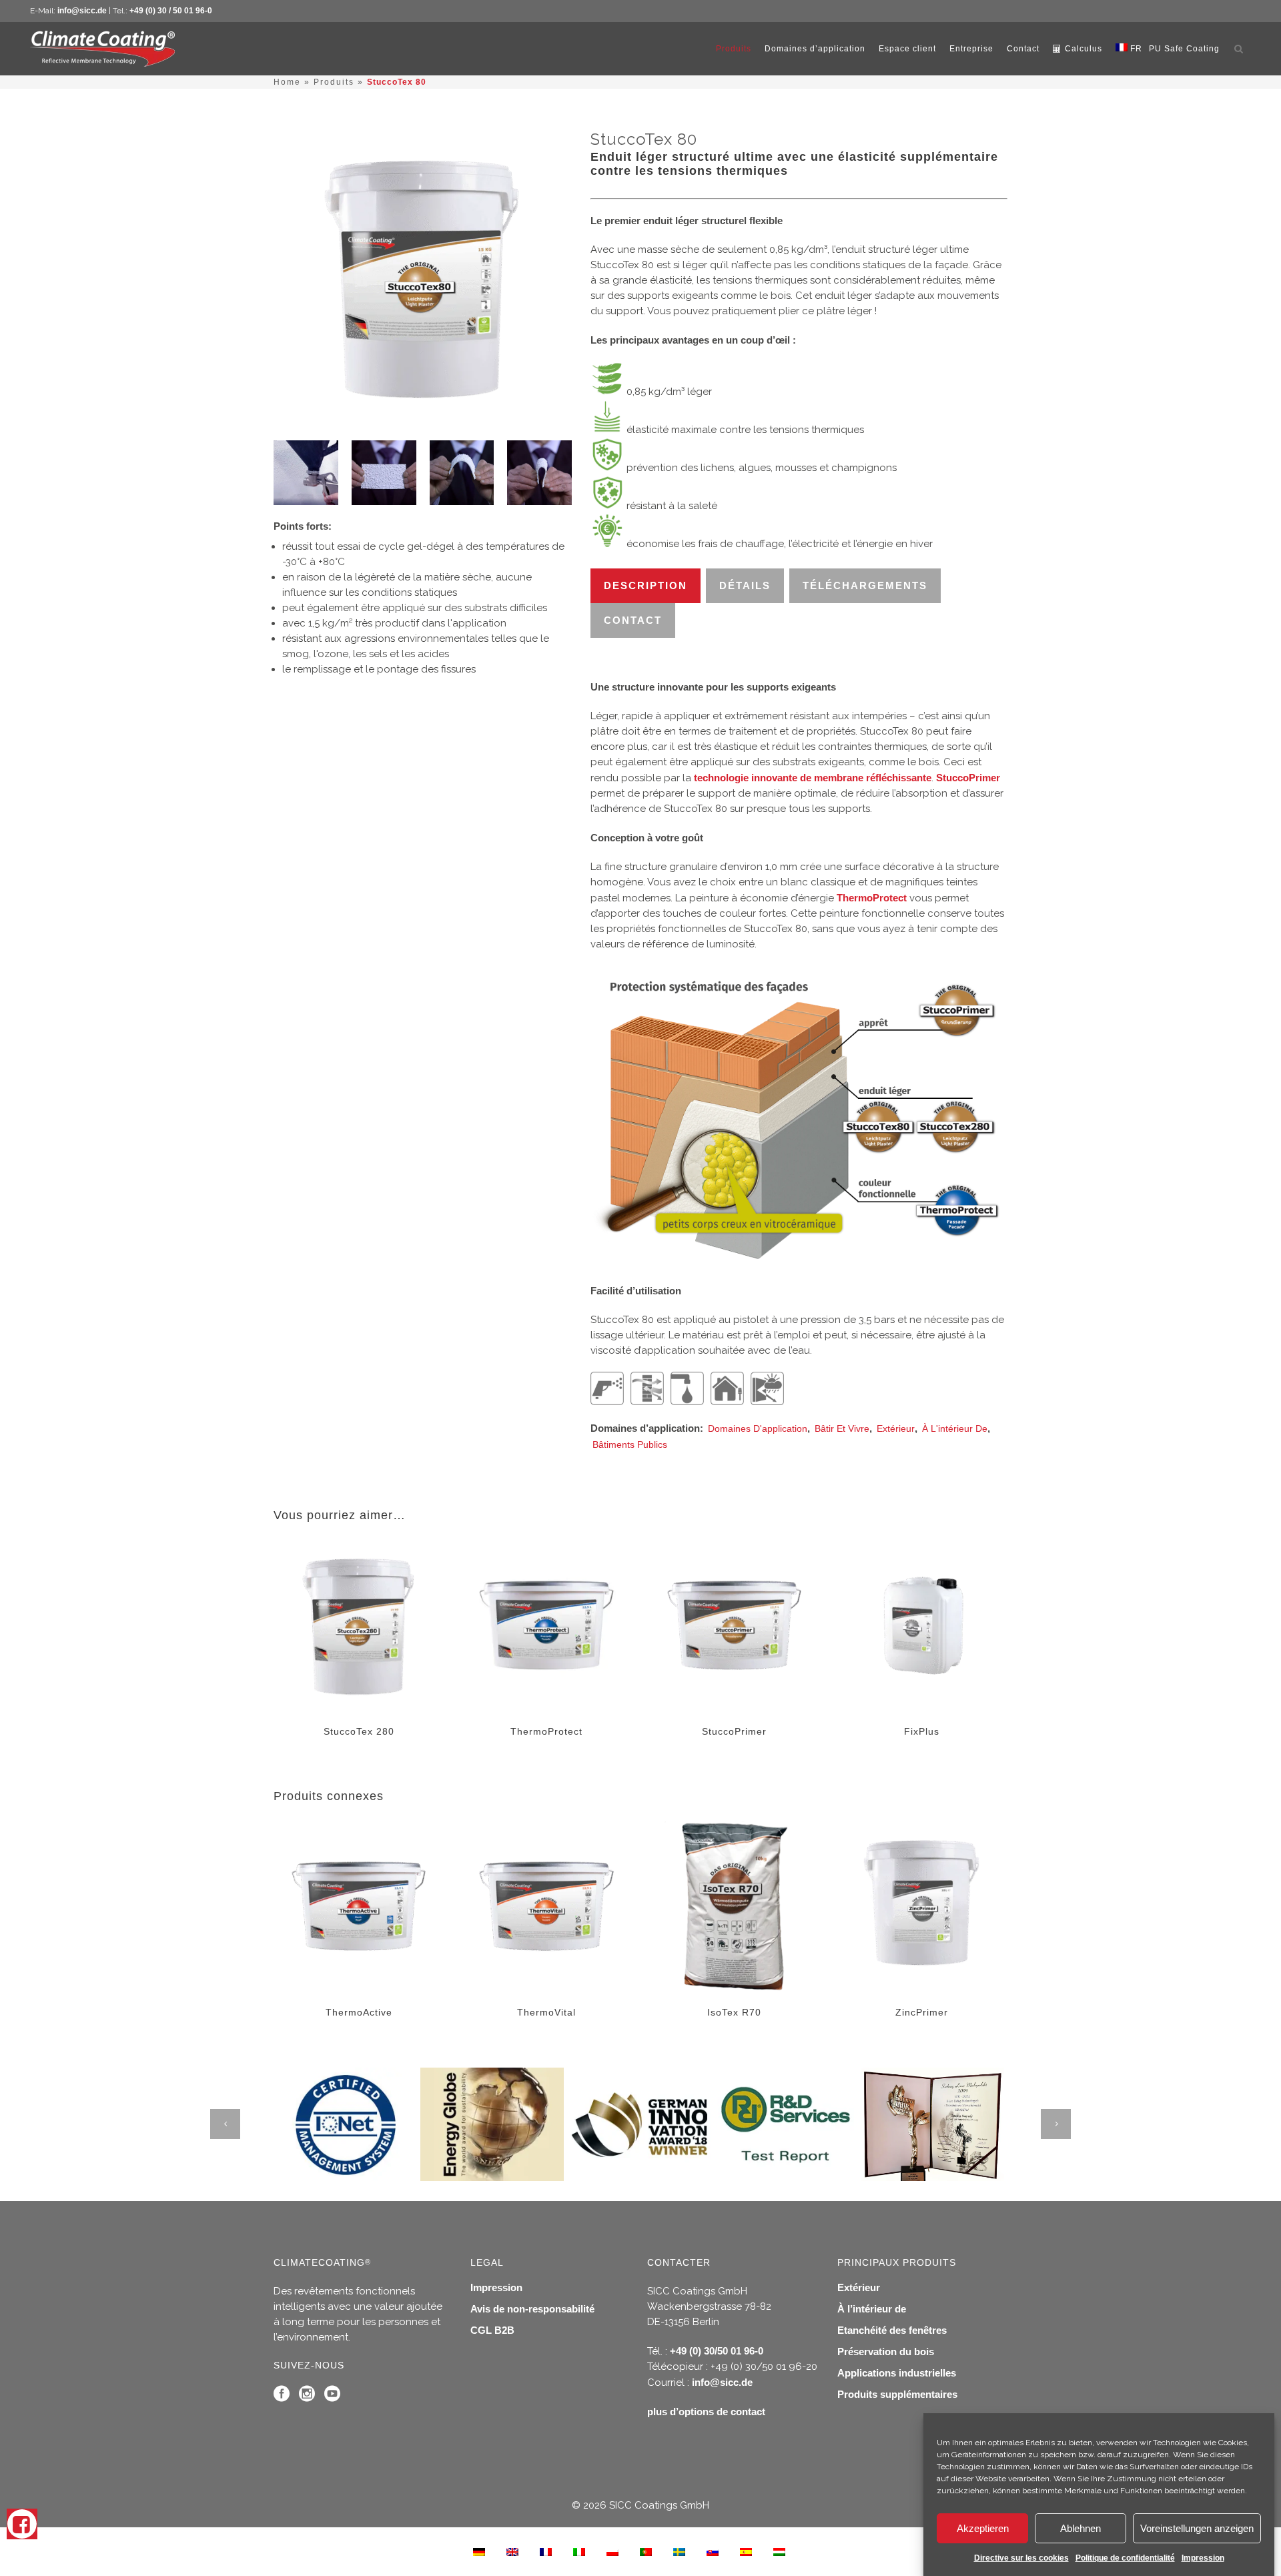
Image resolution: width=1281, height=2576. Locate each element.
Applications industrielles (897, 2373)
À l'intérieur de (955, 1428)
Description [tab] (646, 585)
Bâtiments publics (630, 1444)
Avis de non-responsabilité (532, 2309)
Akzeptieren (983, 2528)
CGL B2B (492, 2330)
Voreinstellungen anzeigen (1197, 2528)
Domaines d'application (758, 1428)
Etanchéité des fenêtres (892, 2330)
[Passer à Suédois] (679, 2551)
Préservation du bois (886, 2351)
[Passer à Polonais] (612, 2551)
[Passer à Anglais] (512, 2551)
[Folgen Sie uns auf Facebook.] (282, 2397)
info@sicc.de (82, 11)
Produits (334, 82)
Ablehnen (1081, 2528)
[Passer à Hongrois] (779, 2551)
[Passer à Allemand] (479, 2551)
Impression (1203, 2558)
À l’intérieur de (872, 2309)
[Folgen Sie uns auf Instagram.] (307, 2397)
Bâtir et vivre (842, 1428)
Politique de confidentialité (1125, 2558)
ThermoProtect (872, 898)
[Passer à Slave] (713, 2551)
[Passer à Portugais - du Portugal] (646, 2551)
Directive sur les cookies (1021, 2558)
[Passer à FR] (546, 2551)
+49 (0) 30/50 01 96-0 (717, 2351)
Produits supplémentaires (897, 2394)
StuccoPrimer (968, 778)
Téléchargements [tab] (865, 585)
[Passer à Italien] (579, 2551)
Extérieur (896, 1428)
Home (287, 82)
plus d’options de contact (706, 2412)
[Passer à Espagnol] (746, 2551)
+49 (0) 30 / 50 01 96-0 (171, 11)
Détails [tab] (745, 585)
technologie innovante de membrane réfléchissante (813, 778)
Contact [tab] (633, 620)
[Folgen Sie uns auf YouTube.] (332, 2397)
